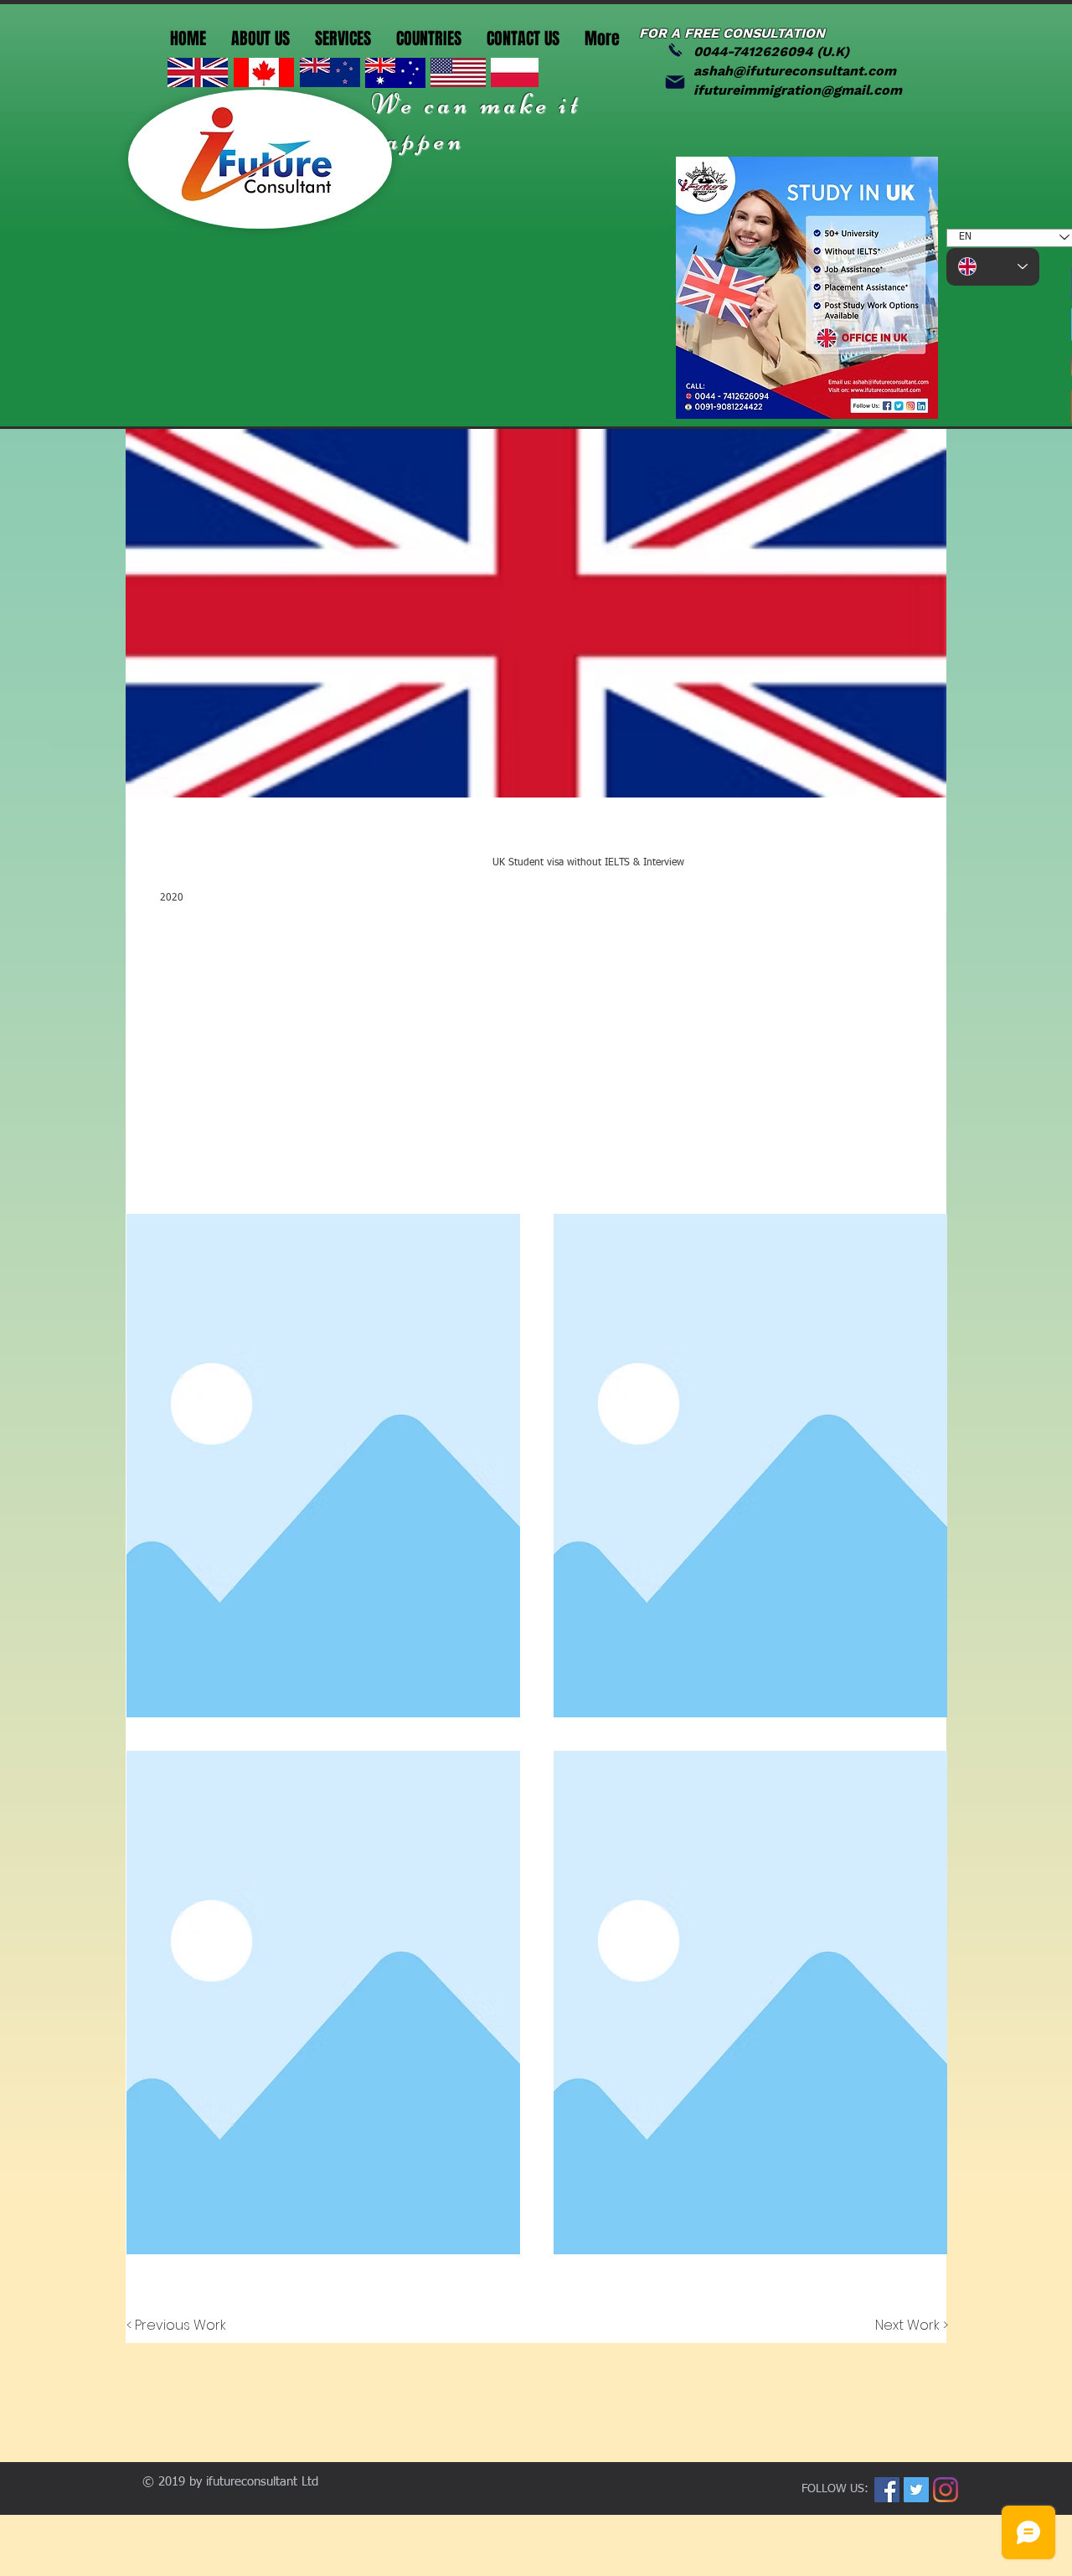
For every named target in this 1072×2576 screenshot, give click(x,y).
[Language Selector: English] (993, 267)
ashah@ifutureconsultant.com (795, 71)
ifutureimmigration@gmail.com (798, 90)
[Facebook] (887, 2490)
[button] (323, 1466)
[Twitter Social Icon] (916, 2490)
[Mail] (675, 82)
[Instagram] (946, 2490)
